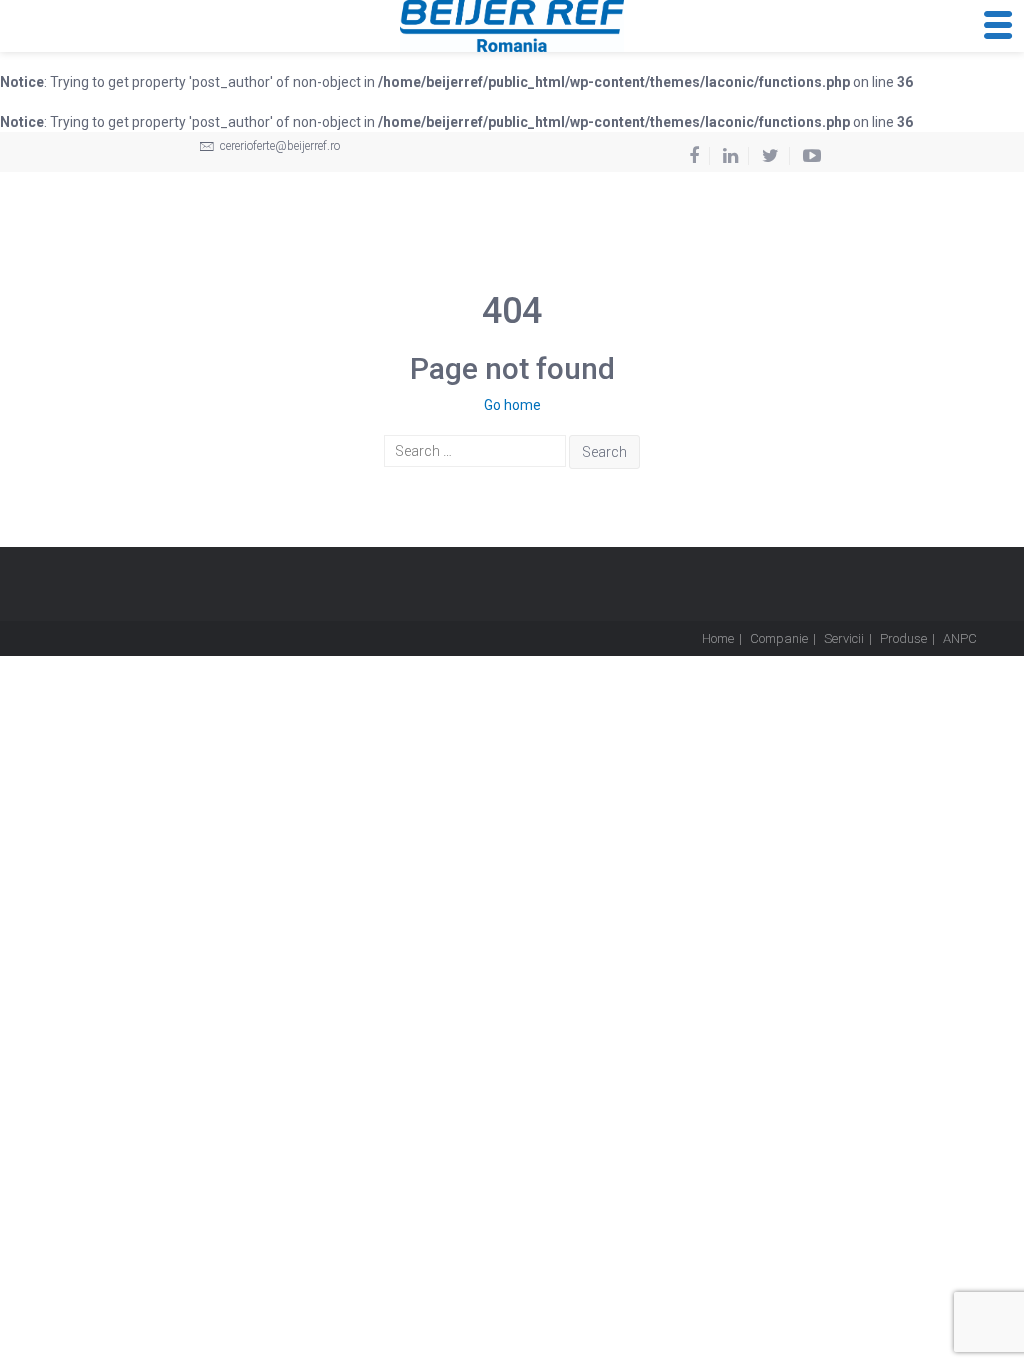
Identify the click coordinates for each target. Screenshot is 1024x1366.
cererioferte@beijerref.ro (278, 146)
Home (718, 638)
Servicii (844, 638)
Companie (779, 638)
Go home (512, 405)
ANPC (960, 638)
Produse (903, 638)
